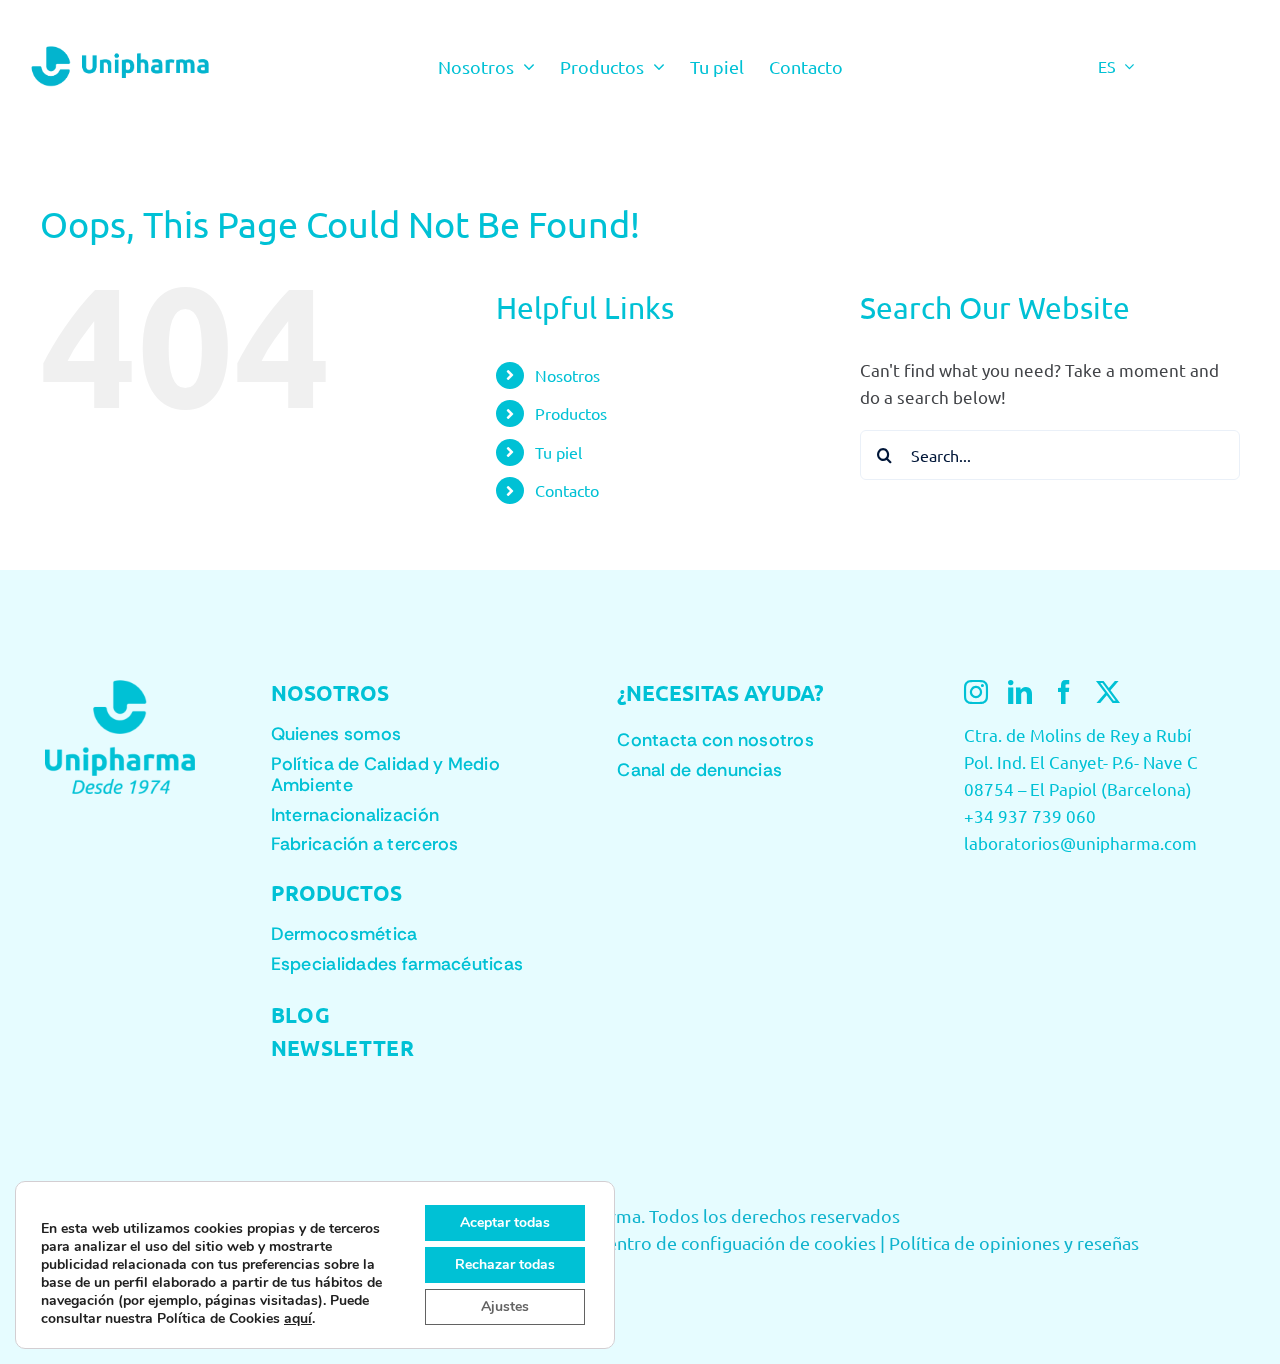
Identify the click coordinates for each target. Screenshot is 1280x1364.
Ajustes (505, 1306)
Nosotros (567, 375)
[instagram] (976, 692)
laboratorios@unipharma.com (1080, 842)
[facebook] (1064, 692)
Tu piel (558, 452)
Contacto (567, 490)
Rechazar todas (505, 1264)
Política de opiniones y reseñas (1014, 1242)
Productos (571, 413)
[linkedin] (1020, 692)
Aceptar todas (505, 1222)
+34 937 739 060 (1030, 815)
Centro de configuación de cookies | (740, 1242)
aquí (298, 1318)
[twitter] (1108, 692)
